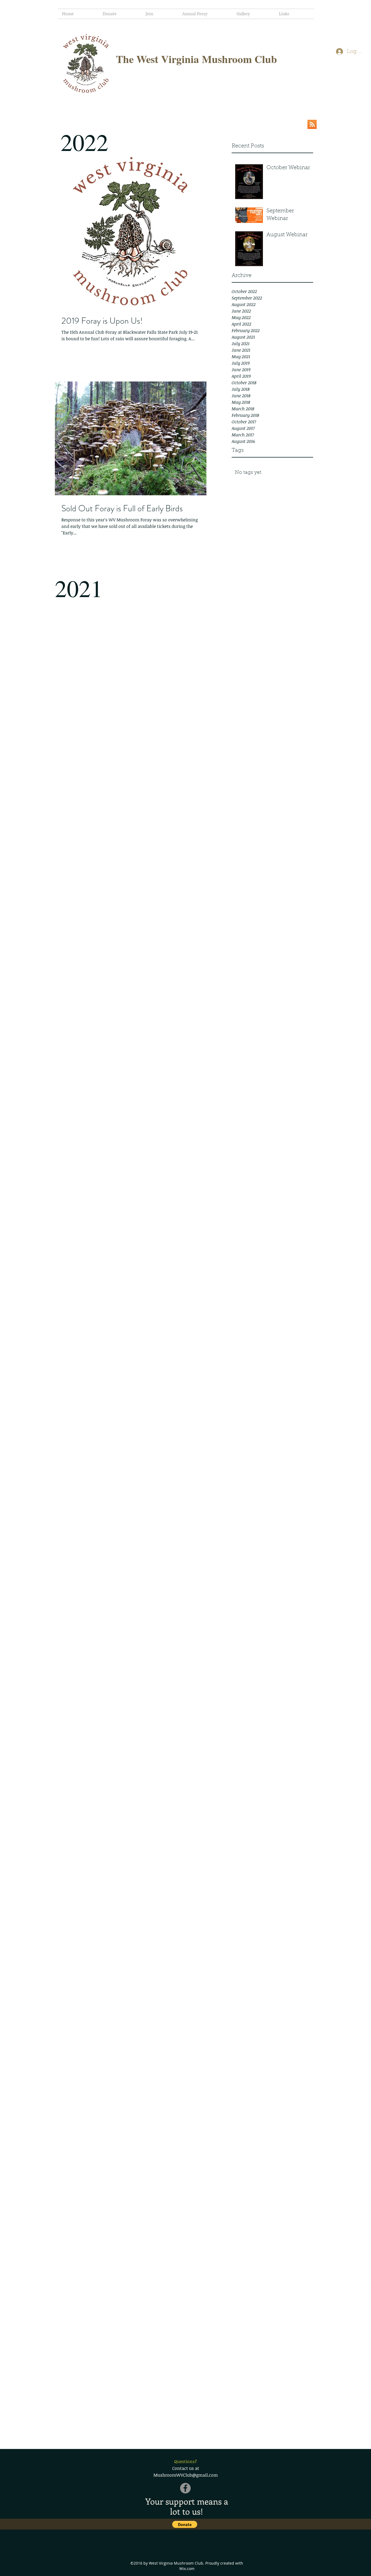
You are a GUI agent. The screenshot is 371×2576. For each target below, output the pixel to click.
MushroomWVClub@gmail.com (186, 2475)
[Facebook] (185, 2488)
